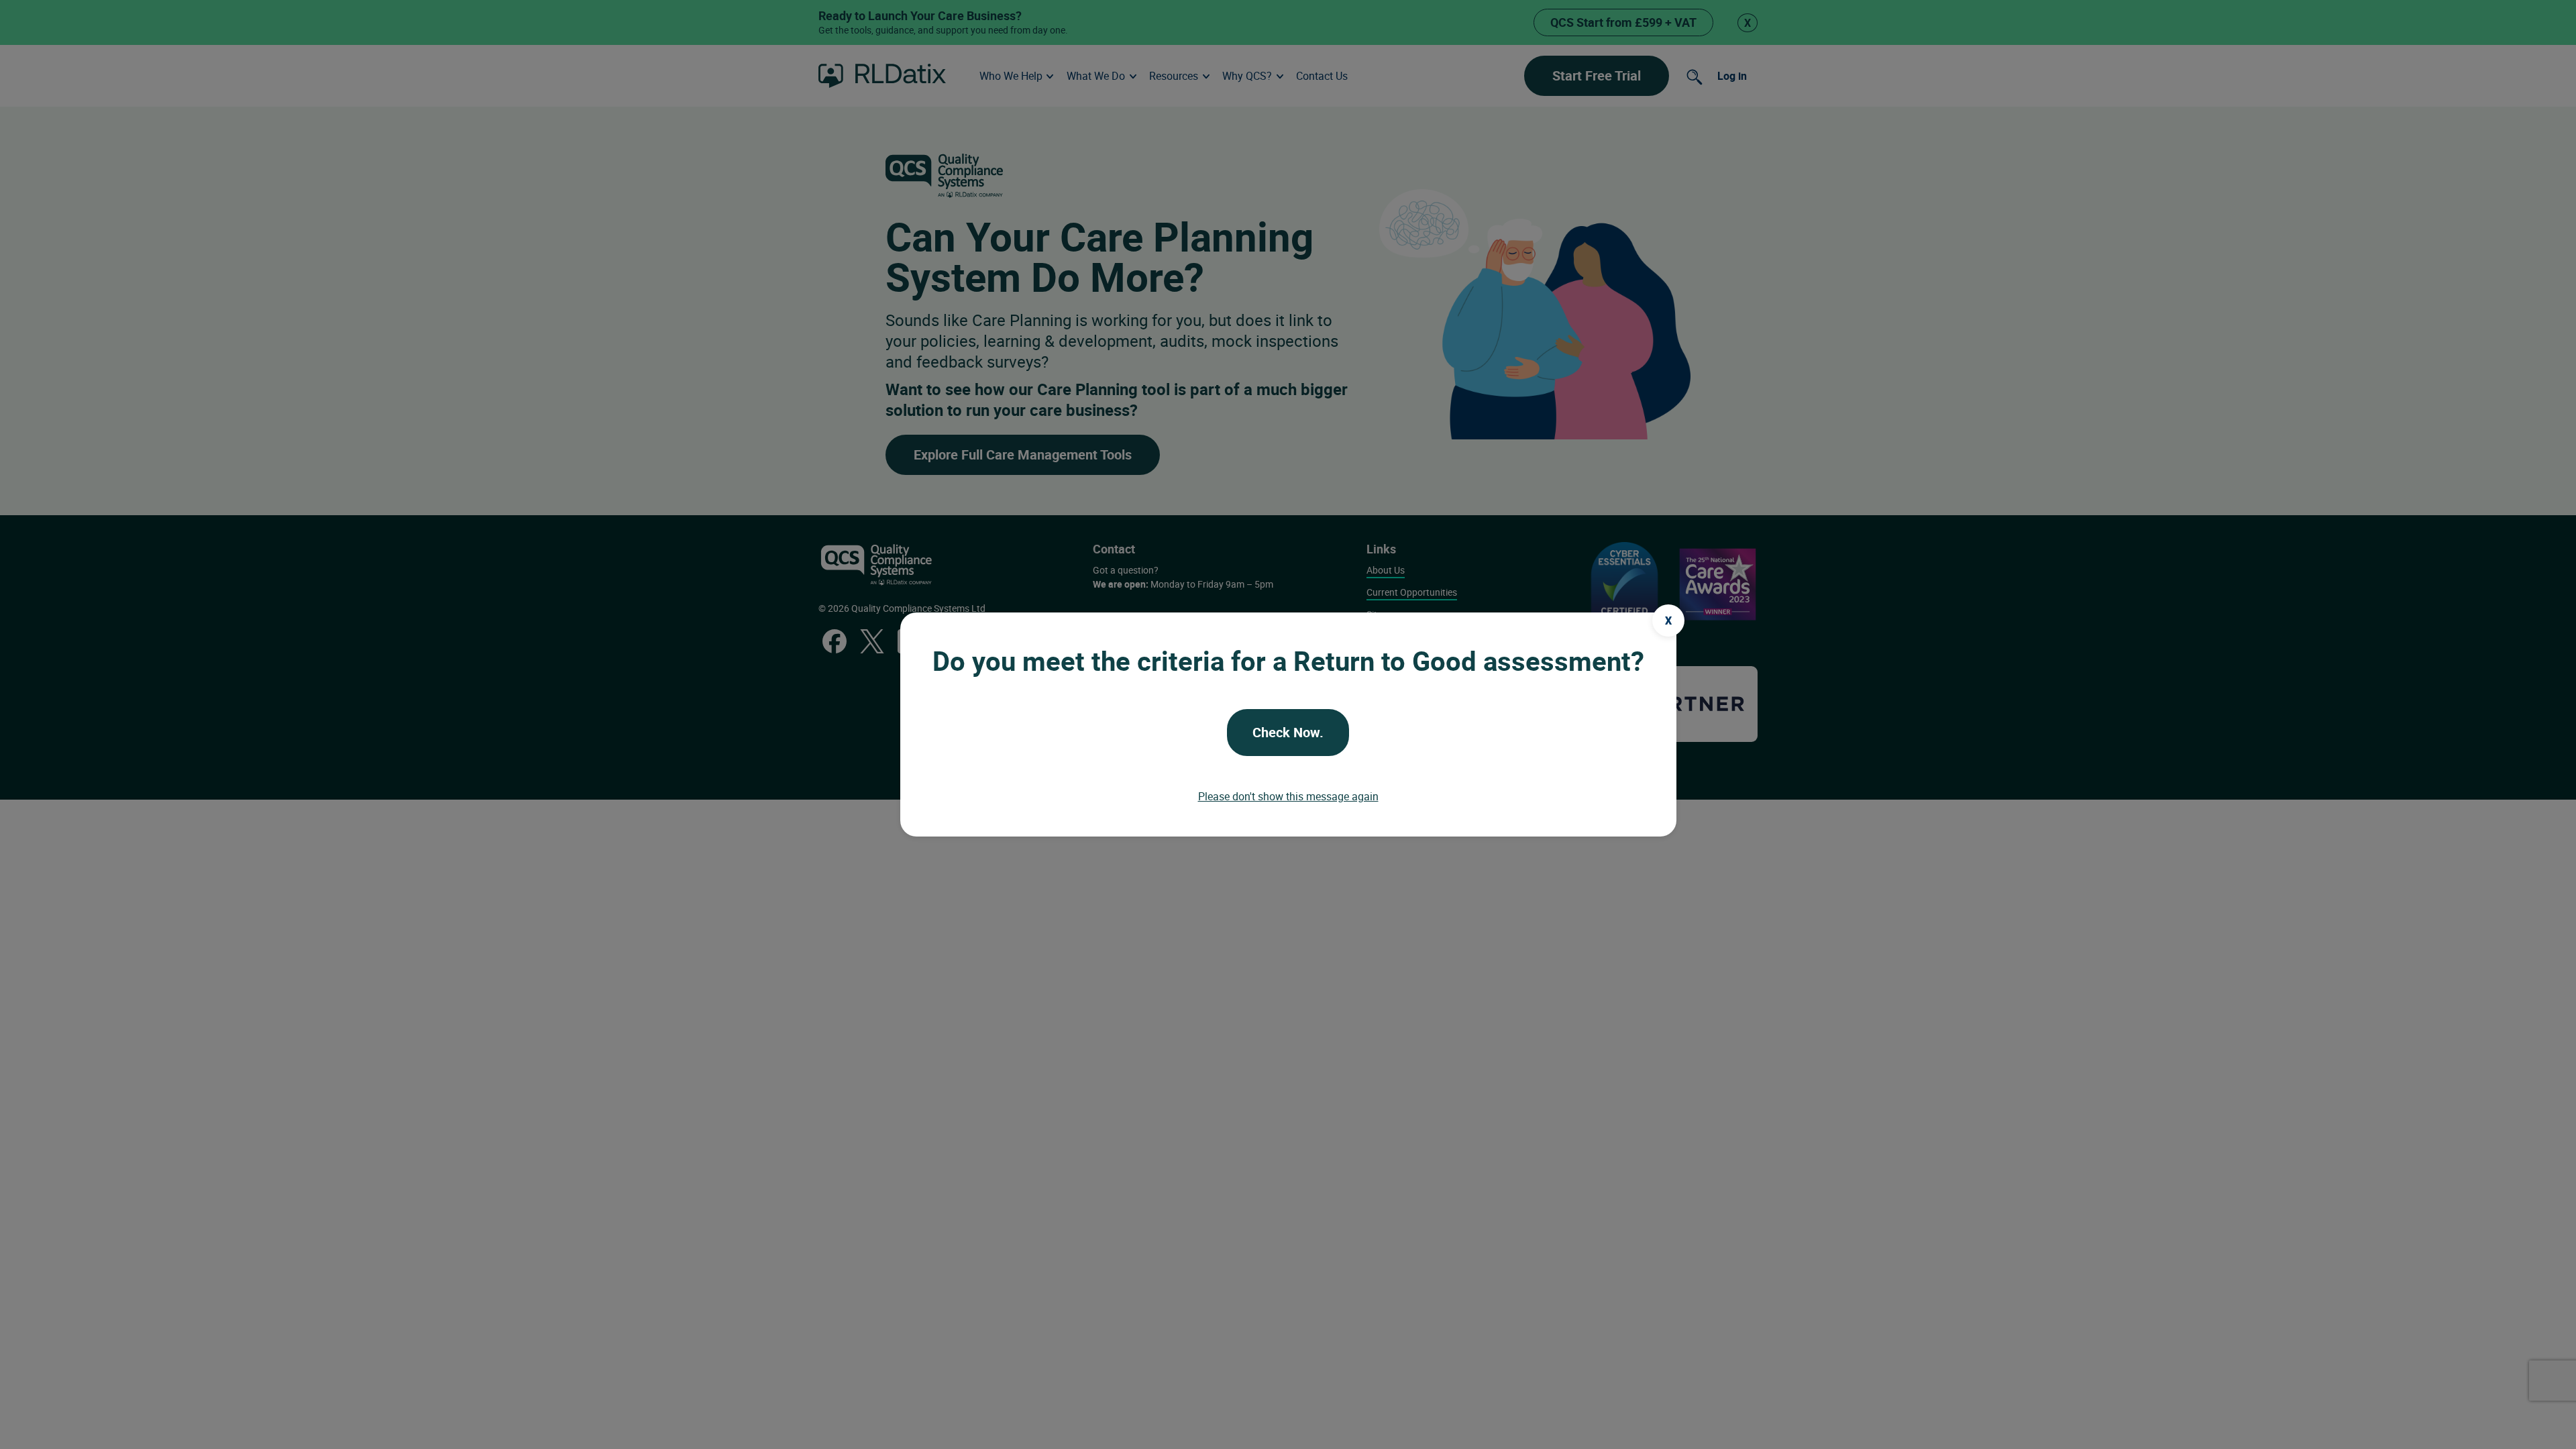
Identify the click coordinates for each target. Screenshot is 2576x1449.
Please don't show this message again (1288, 796)
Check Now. (1288, 732)
